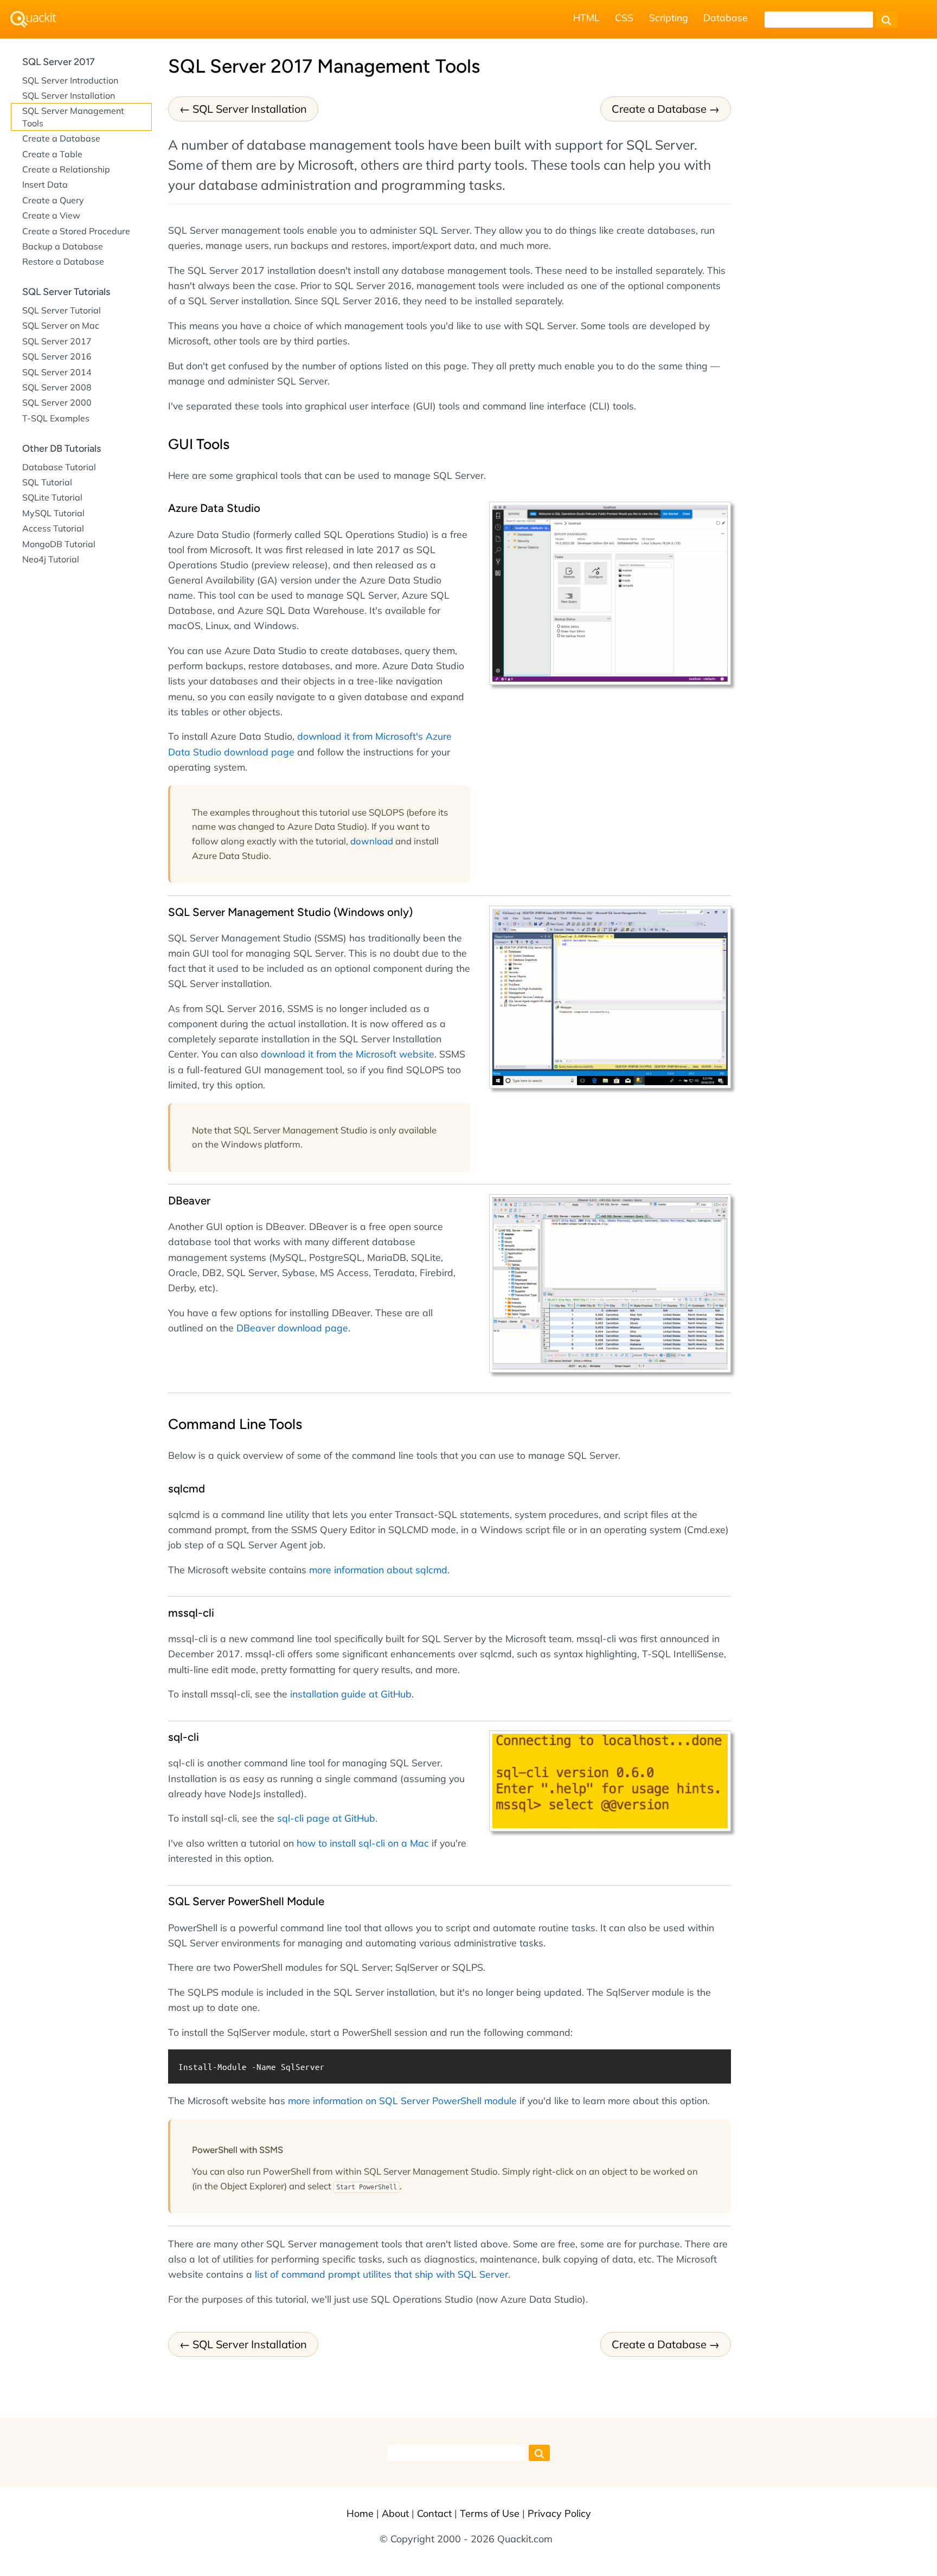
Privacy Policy (559, 2513)
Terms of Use (490, 2513)
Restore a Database (63, 261)
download (372, 841)
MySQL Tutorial (53, 513)
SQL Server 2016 (57, 356)
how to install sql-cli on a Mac (363, 1843)
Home (360, 2513)
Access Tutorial (53, 528)
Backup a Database (63, 246)
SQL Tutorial (47, 482)
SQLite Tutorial (52, 497)
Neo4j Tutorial (51, 559)
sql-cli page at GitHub (326, 1818)
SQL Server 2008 (57, 387)
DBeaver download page (292, 1328)
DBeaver (189, 1200)
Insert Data (45, 184)
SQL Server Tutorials (66, 292)
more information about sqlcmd (378, 1569)
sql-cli (184, 1737)
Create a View (51, 215)
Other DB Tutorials (62, 448)
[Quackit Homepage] (33, 19)
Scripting (669, 17)
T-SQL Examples (56, 418)
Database (726, 17)
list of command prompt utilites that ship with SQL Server (381, 2274)
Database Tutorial (59, 467)
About (395, 2513)
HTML (586, 17)
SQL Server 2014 (57, 372)
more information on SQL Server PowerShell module (402, 2100)
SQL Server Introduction (70, 80)
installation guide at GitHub (351, 1694)
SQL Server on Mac (61, 325)
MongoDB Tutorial (59, 544)
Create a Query (53, 200)
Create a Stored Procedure (76, 231)
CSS (624, 17)
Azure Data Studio (214, 508)
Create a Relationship (66, 169)
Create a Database (659, 109)
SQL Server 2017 (59, 62)
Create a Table (52, 154)
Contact (434, 2513)
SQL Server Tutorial (62, 310)
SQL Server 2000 (57, 402)
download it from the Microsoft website (348, 1054)
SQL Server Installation (250, 109)
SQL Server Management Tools (73, 117)
